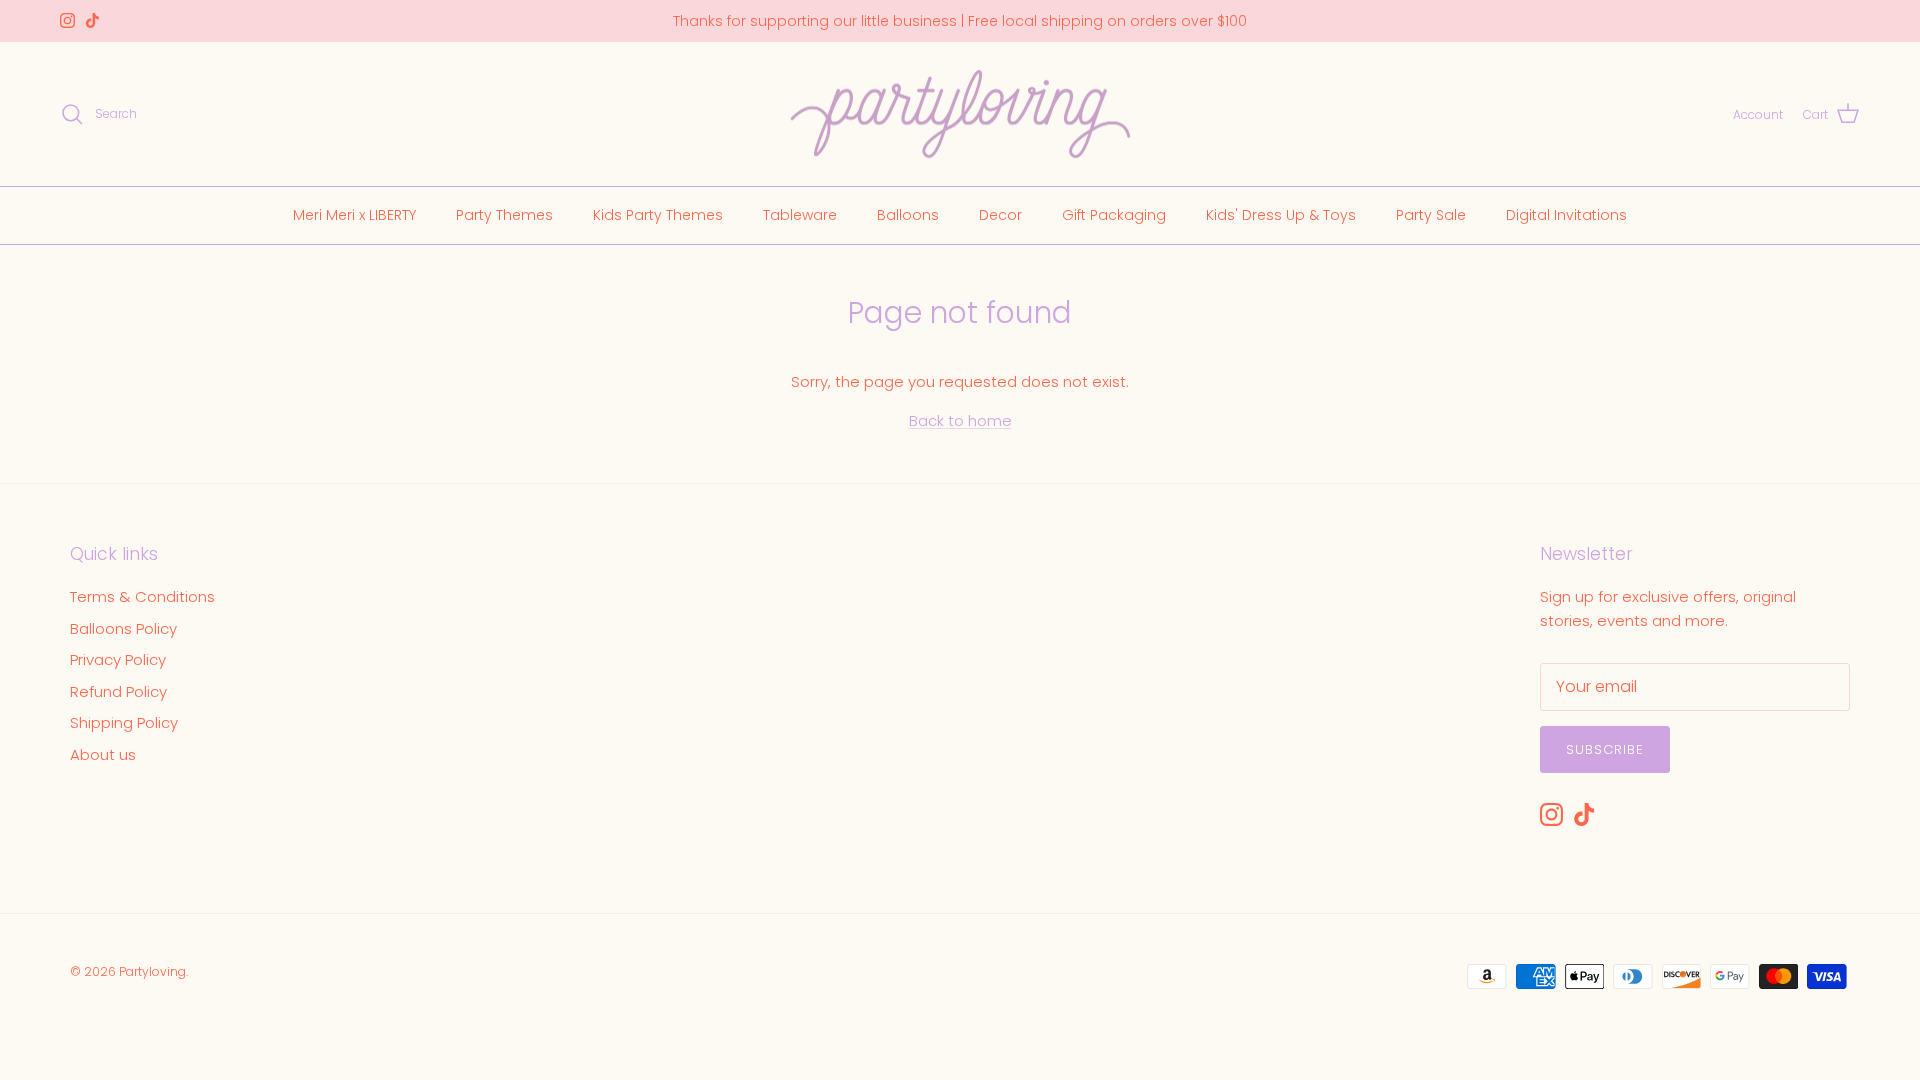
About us (103, 754)
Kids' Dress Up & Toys (1281, 215)
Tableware (800, 215)
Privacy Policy (118, 659)
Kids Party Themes (658, 215)
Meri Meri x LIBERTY (354, 215)
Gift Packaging (1114, 215)
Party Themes (504, 215)
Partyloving (152, 971)
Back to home (960, 420)
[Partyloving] (960, 114)
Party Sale (1431, 215)
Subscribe (1605, 749)
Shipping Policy (124, 722)
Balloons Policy (123, 628)
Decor (1000, 215)
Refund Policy (118, 691)
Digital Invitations (1566, 215)
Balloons (908, 215)
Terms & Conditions (142, 596)
